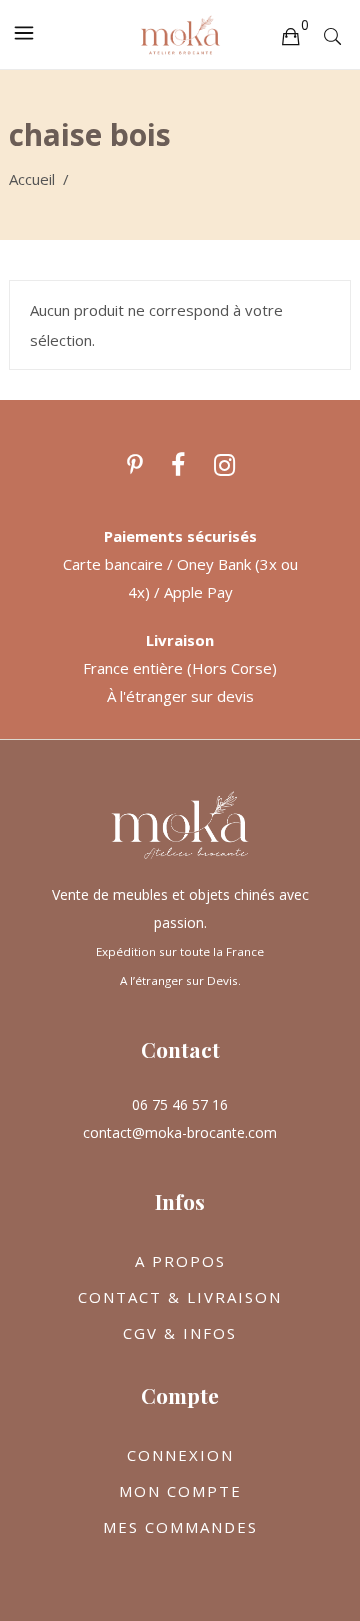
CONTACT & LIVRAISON (180, 1297)
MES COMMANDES (180, 1527)
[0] (290, 35)
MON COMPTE (180, 1491)
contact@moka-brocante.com (180, 1132)
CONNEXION (180, 1455)
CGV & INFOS (180, 1333)
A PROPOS (180, 1261)
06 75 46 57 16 (180, 1104)
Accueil (32, 179)
